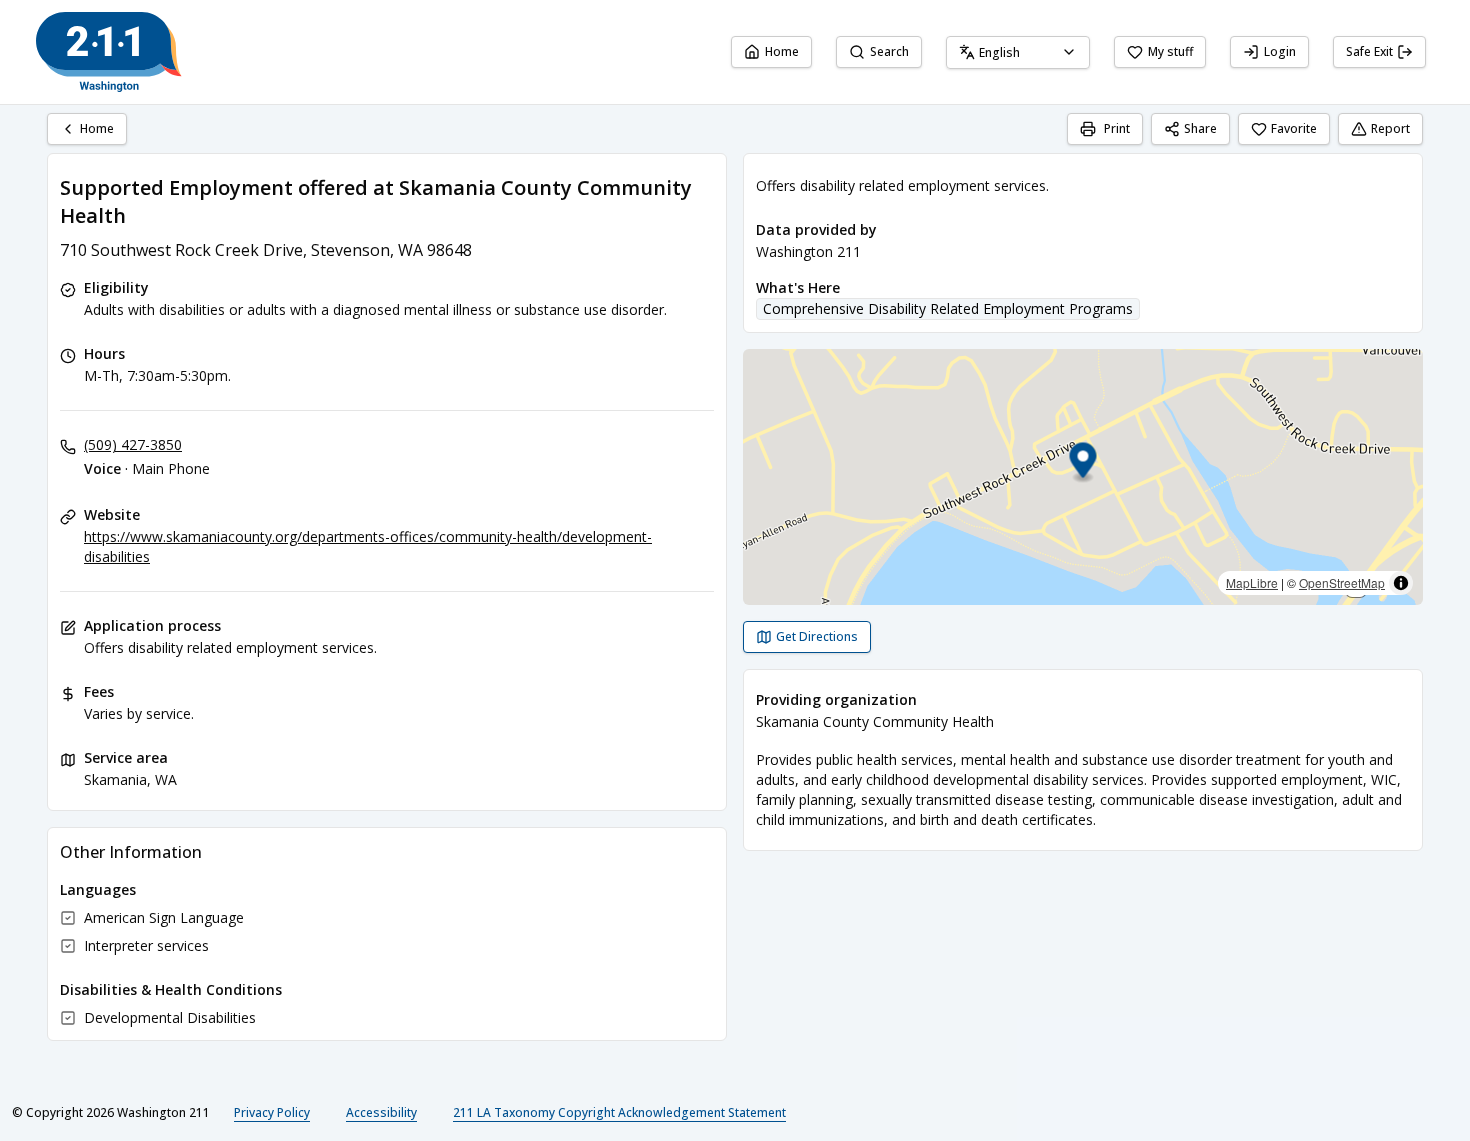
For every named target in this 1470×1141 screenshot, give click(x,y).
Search (889, 51)
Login (1280, 51)
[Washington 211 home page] (109, 52)
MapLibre (1252, 582)
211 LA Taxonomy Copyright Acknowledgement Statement (619, 1112)
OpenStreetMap (1342, 582)
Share (1200, 128)
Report (1390, 128)
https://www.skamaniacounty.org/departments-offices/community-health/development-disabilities (368, 546)
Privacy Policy (272, 1112)
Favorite (1294, 128)
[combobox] (1018, 52)
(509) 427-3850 (133, 444)
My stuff (1170, 51)
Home (782, 51)
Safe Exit (1369, 51)
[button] (1083, 463)
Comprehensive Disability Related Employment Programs (948, 308)
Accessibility (381, 1112)
